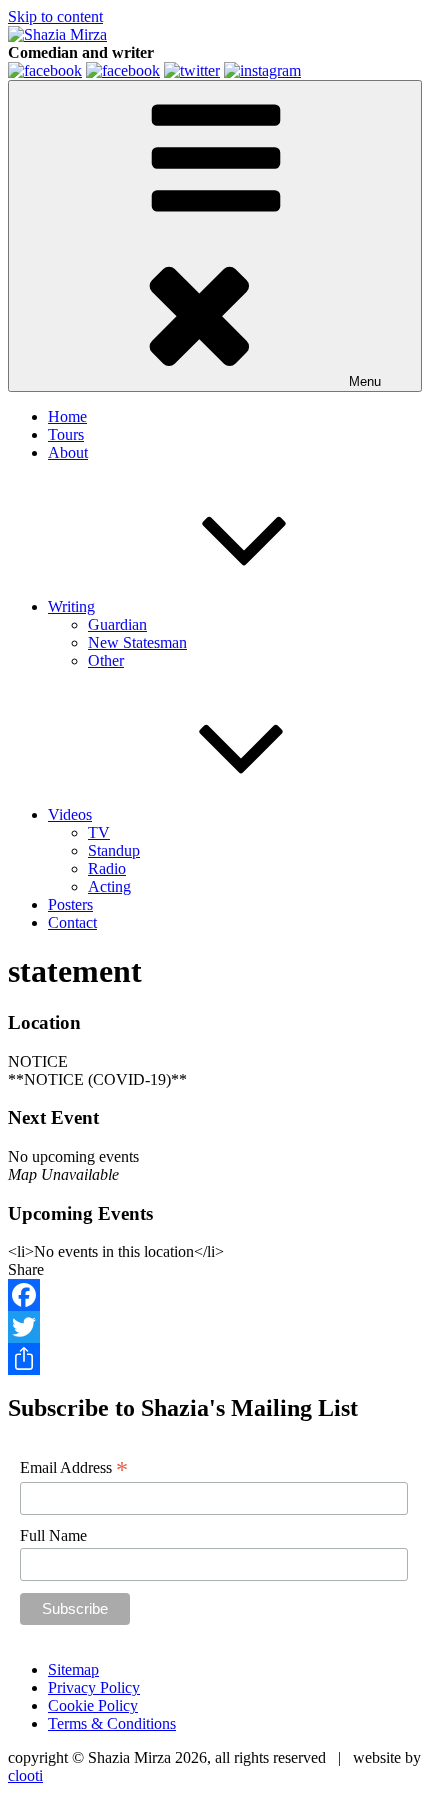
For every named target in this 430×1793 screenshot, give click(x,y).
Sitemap (73, 1669)
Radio (107, 868)
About (68, 452)
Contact (72, 922)
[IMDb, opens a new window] (45, 70)
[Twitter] (215, 1327)
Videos (70, 814)
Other (106, 660)
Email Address (74, 1468)
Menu (365, 381)
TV (99, 832)
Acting (109, 886)
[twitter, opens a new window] (192, 70)
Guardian (117, 624)
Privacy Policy (94, 1687)
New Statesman (137, 642)
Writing (71, 606)
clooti (25, 1775)
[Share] (215, 1359)
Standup (114, 850)
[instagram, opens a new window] (262, 70)
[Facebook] (215, 1295)
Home (67, 416)
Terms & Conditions (112, 1723)
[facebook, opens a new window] (123, 70)
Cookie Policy (93, 1705)
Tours (66, 434)
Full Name (53, 1535)
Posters (70, 904)
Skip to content (55, 16)
